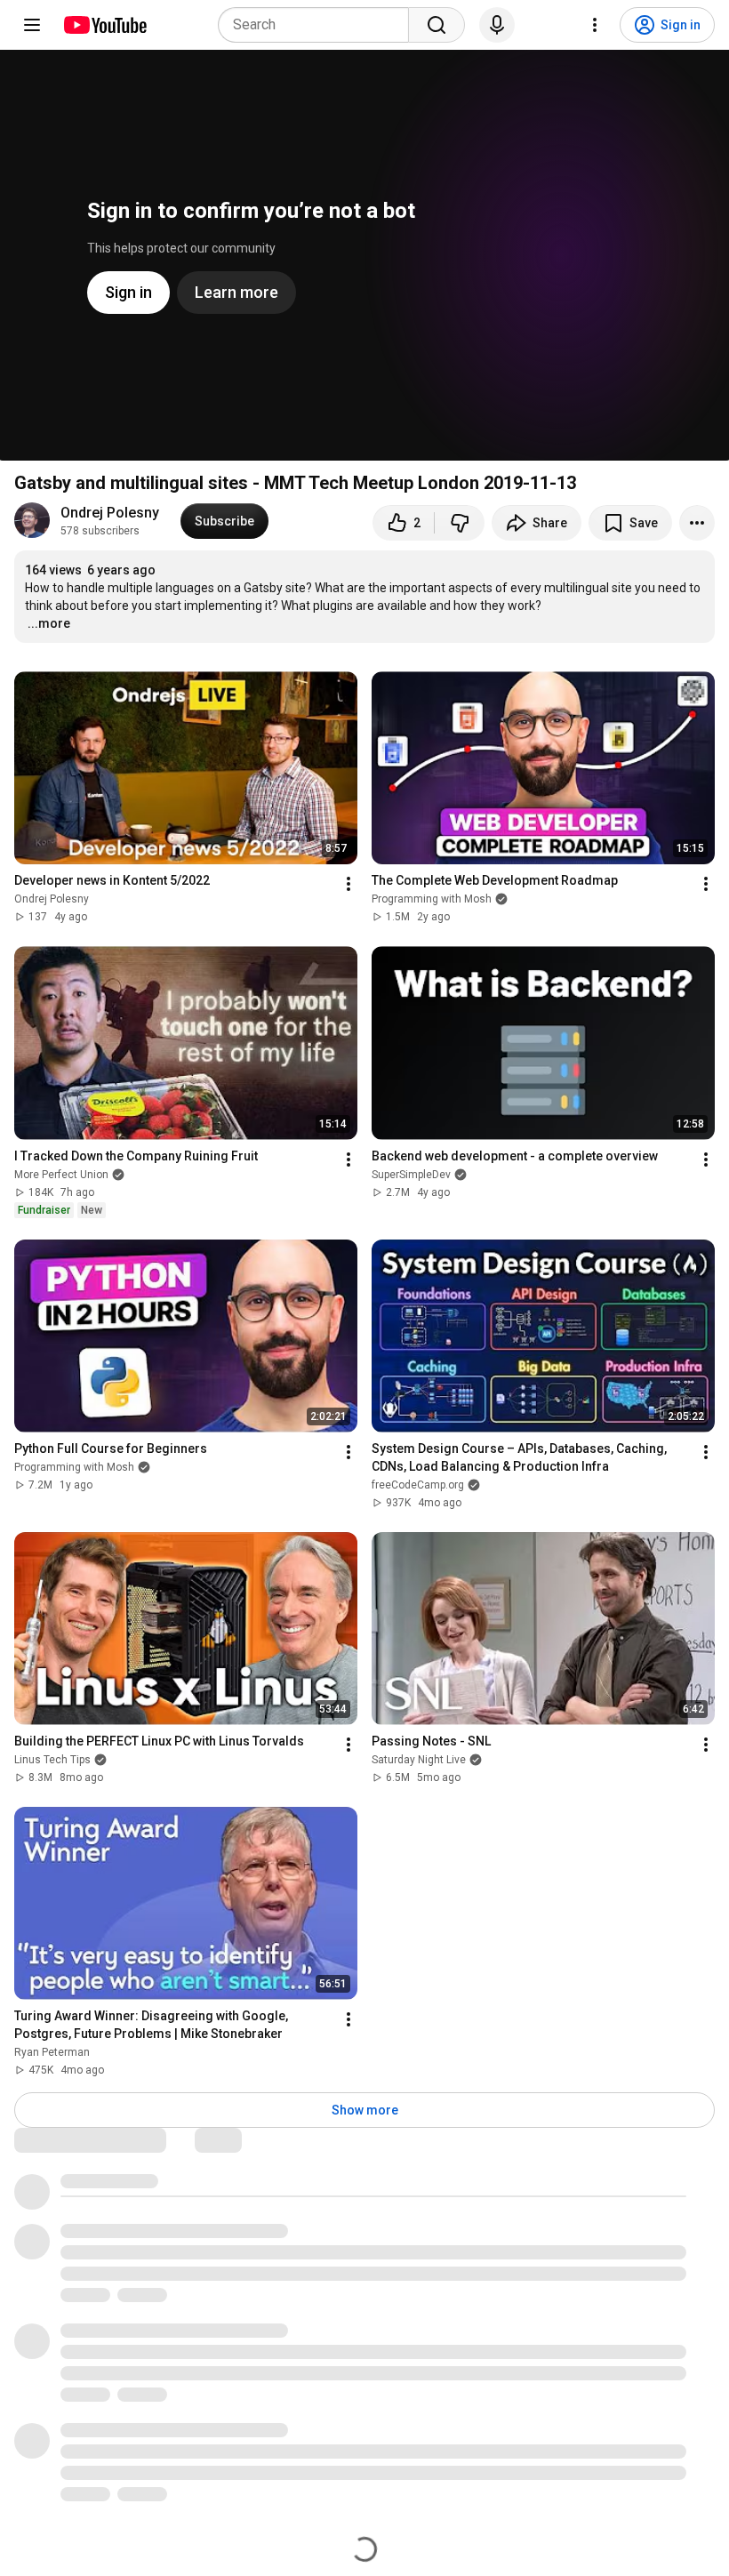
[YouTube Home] (104, 25)
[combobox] (319, 25)
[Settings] (595, 25)
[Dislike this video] (460, 523)
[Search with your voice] (497, 25)
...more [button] (49, 623)
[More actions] (697, 523)
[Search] (437, 25)
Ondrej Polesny (110, 513)
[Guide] (32, 25)
